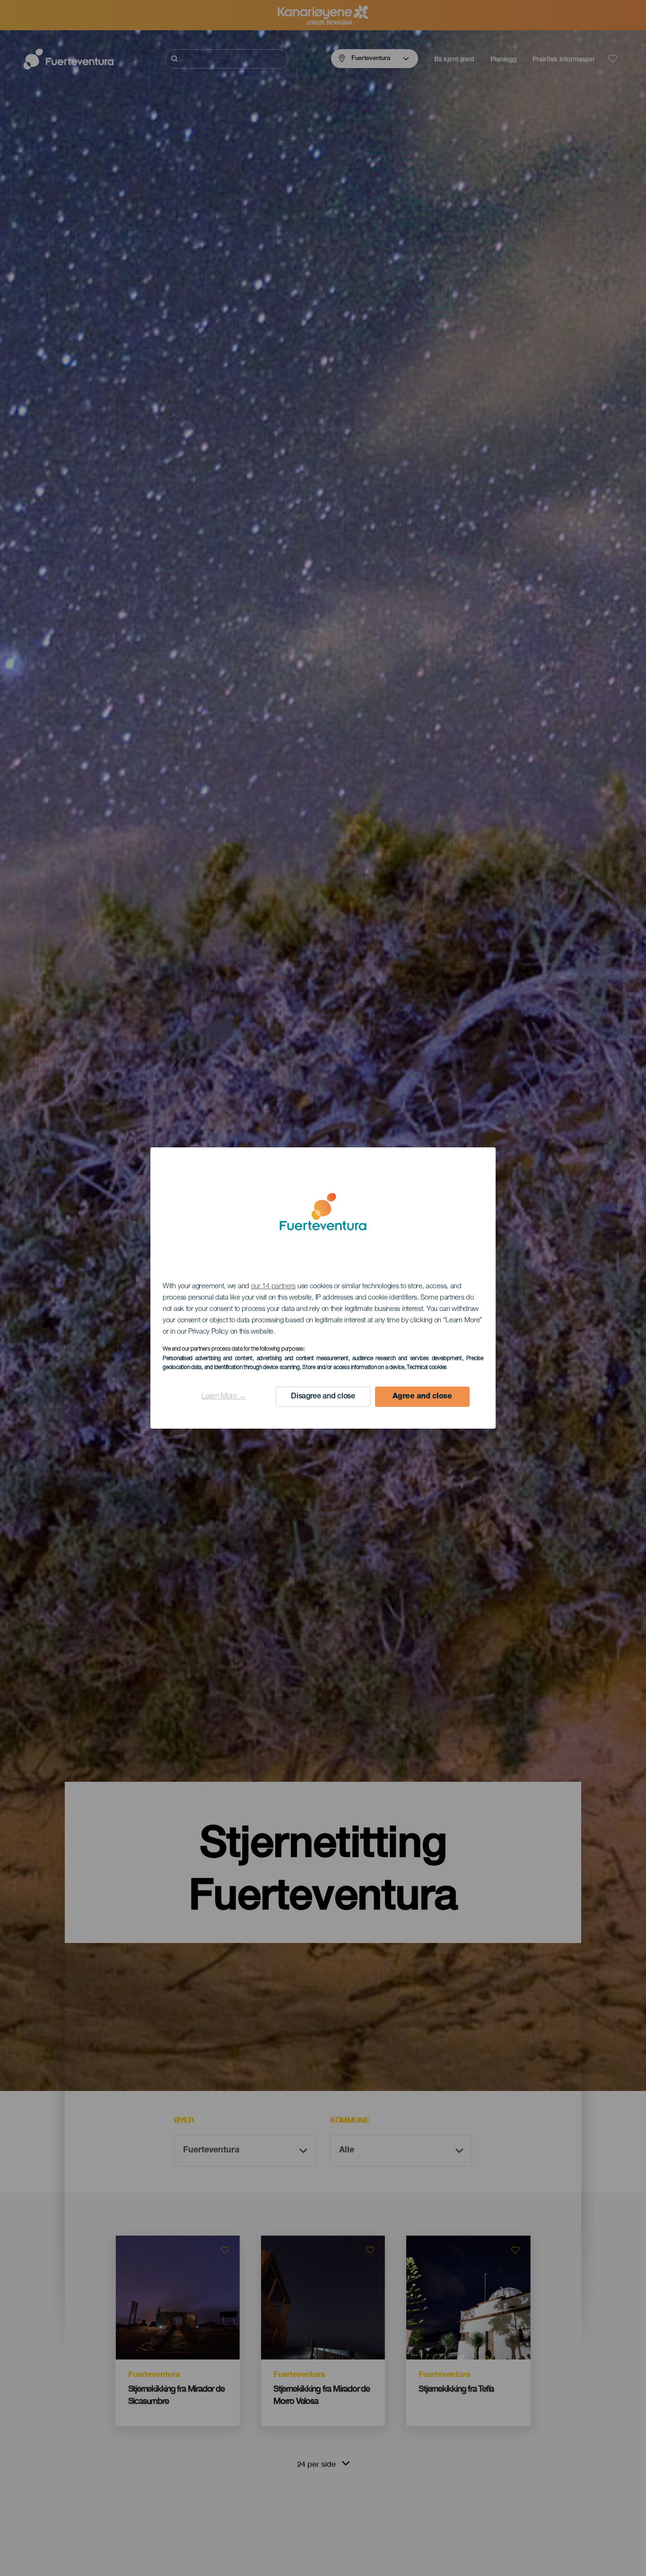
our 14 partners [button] (274, 1287)
